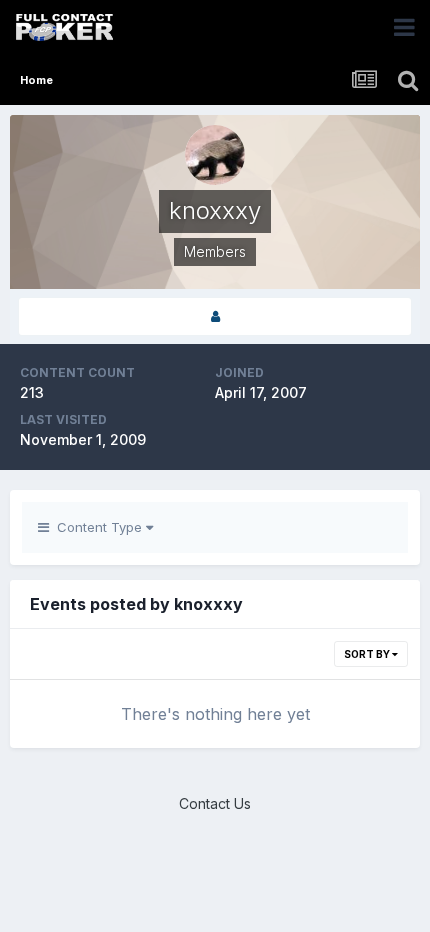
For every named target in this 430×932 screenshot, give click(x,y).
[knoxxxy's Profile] (215, 316)
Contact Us (215, 803)
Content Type (97, 527)
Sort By (368, 654)
